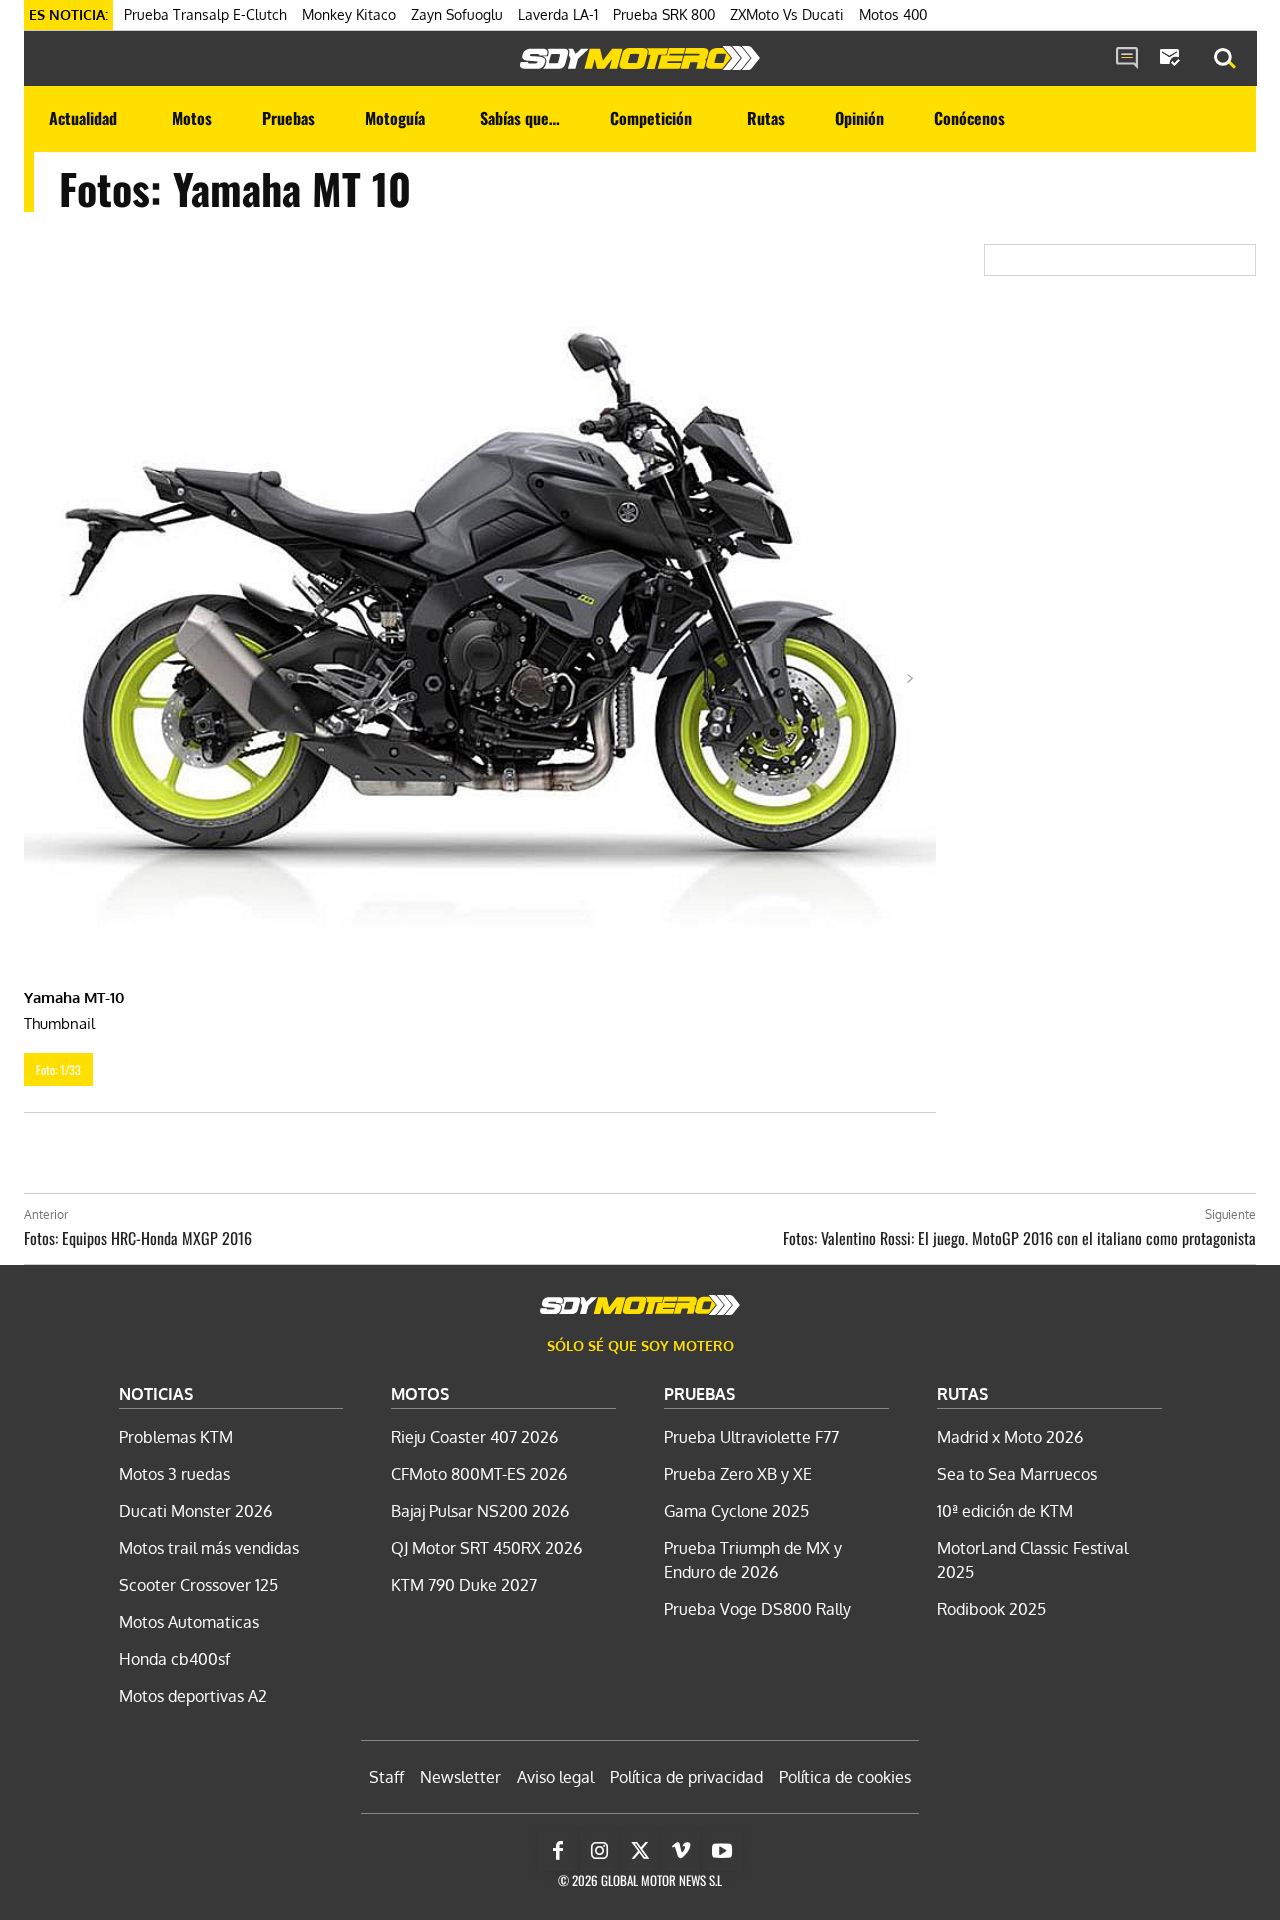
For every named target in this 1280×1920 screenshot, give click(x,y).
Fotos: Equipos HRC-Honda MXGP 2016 (138, 1238)
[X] (640, 1851)
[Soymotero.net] (640, 58)
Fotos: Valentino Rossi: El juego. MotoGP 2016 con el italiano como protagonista (1019, 1238)
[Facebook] (558, 1851)
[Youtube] (722, 1851)
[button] (1225, 59)
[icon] (1127, 59)
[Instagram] (599, 1851)
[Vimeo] (681, 1851)
